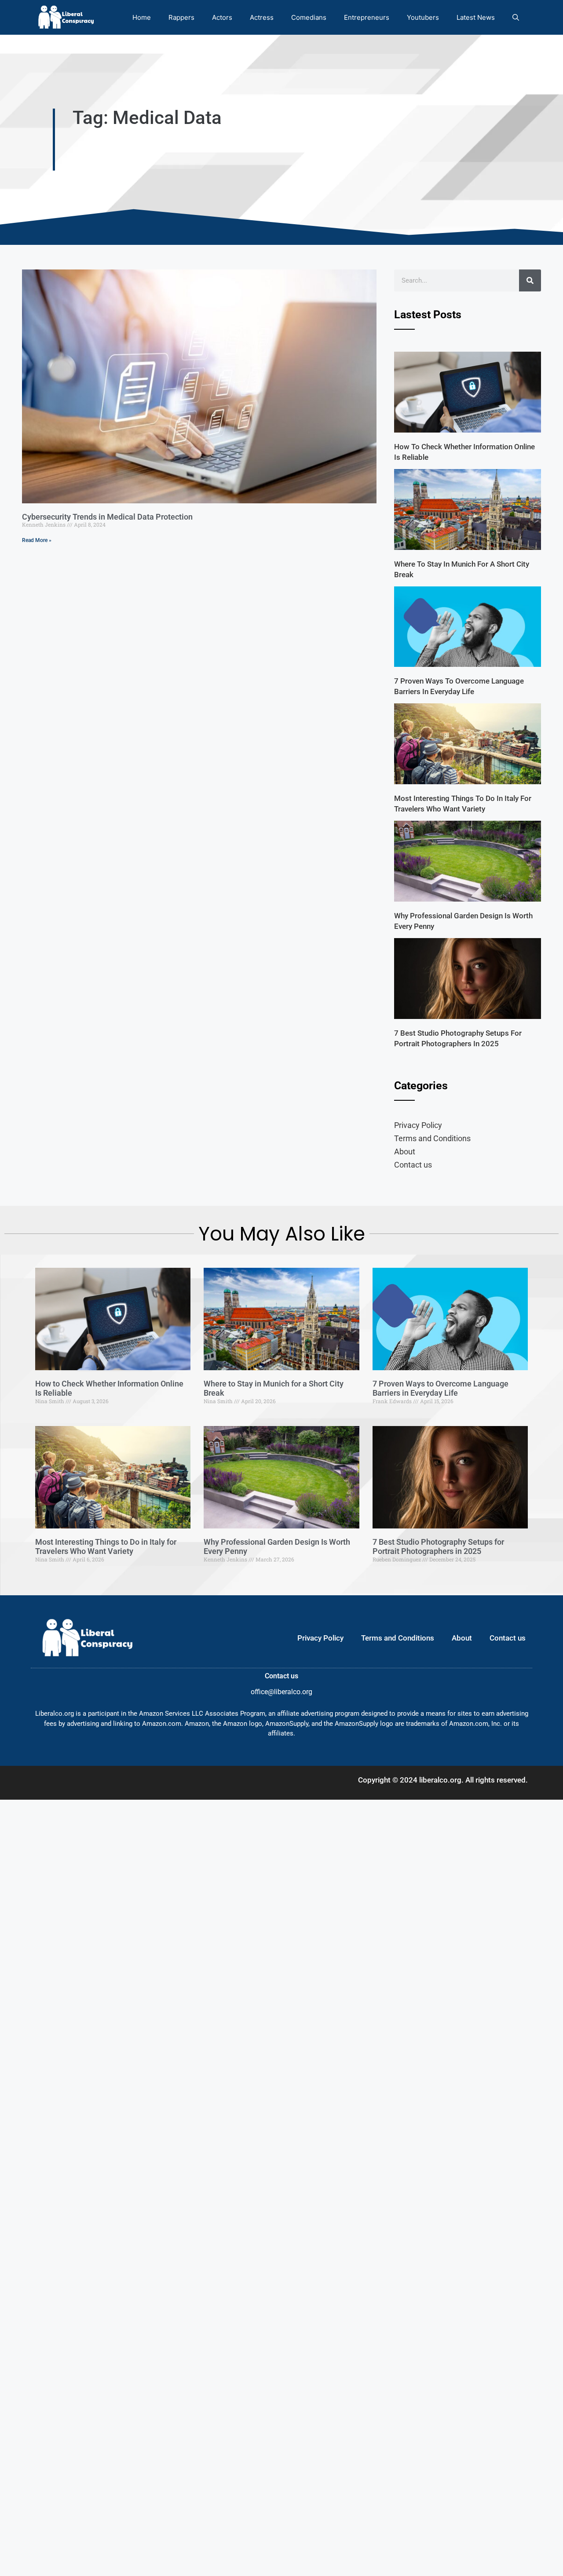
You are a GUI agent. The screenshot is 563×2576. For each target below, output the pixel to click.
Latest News (476, 17)
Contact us (413, 1165)
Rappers (181, 17)
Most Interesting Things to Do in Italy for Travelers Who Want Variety (106, 1547)
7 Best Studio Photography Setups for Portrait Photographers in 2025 (438, 1547)
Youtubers (423, 17)
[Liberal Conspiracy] (65, 17)
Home (142, 17)
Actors (222, 17)
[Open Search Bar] (516, 17)
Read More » (37, 540)
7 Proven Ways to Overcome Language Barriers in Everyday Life (441, 1388)
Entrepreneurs (367, 17)
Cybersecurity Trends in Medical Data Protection (107, 517)
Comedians (309, 17)
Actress (262, 17)
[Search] (530, 280)
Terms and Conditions (432, 1138)
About (405, 1152)
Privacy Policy (418, 1125)
